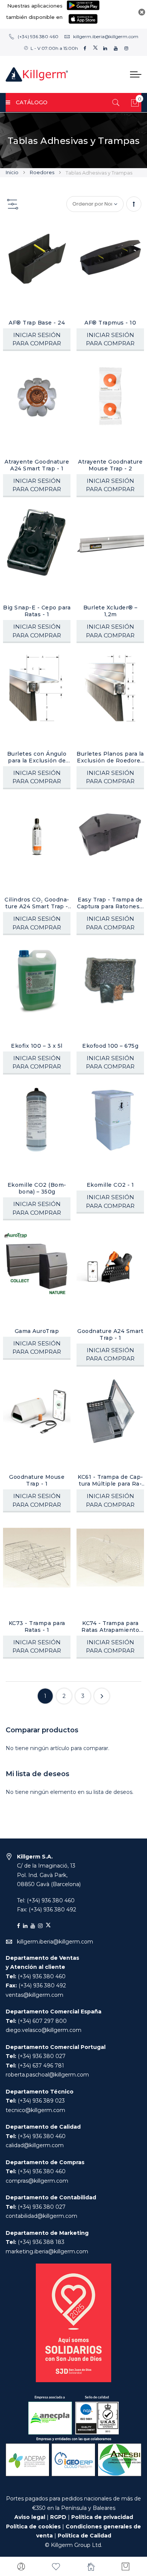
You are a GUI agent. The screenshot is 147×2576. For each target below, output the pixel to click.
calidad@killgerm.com (35, 2145)
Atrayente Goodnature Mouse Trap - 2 (110, 465)
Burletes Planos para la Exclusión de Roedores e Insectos (110, 757)
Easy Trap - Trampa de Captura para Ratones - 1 (110, 903)
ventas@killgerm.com (34, 1995)
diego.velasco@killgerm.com (44, 2030)
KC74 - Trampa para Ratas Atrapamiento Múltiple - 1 (110, 1627)
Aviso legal (30, 2517)
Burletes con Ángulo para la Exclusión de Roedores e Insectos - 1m (37, 757)
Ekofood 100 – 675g (110, 1046)
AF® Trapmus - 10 (110, 323)
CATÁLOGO (32, 102)
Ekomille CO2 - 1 (110, 1185)
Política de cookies (33, 2527)
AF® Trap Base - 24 (37, 323)
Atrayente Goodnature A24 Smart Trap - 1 (37, 465)
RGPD (58, 2517)
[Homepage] (91, 2567)
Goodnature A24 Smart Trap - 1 (110, 1334)
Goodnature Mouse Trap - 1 (37, 1480)
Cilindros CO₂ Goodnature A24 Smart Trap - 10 (37, 903)
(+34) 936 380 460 (38, 36)
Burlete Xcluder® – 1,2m (110, 611)
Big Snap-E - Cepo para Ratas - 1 (37, 611)
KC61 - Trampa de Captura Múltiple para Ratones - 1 (110, 1480)
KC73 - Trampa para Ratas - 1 (37, 1627)
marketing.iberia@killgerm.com (47, 2251)
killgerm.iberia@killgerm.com (106, 36)
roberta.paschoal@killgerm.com (47, 2075)
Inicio (13, 172)
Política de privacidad (102, 2517)
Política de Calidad (84, 2536)
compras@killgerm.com (37, 2181)
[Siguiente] (102, 1696)
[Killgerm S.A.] (37, 74)
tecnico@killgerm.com (35, 2110)
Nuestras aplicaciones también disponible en (34, 11)
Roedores (43, 172)
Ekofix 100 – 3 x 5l (37, 1046)
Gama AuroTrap (37, 1331)
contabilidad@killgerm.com (41, 2216)
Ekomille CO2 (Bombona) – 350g (37, 1188)
